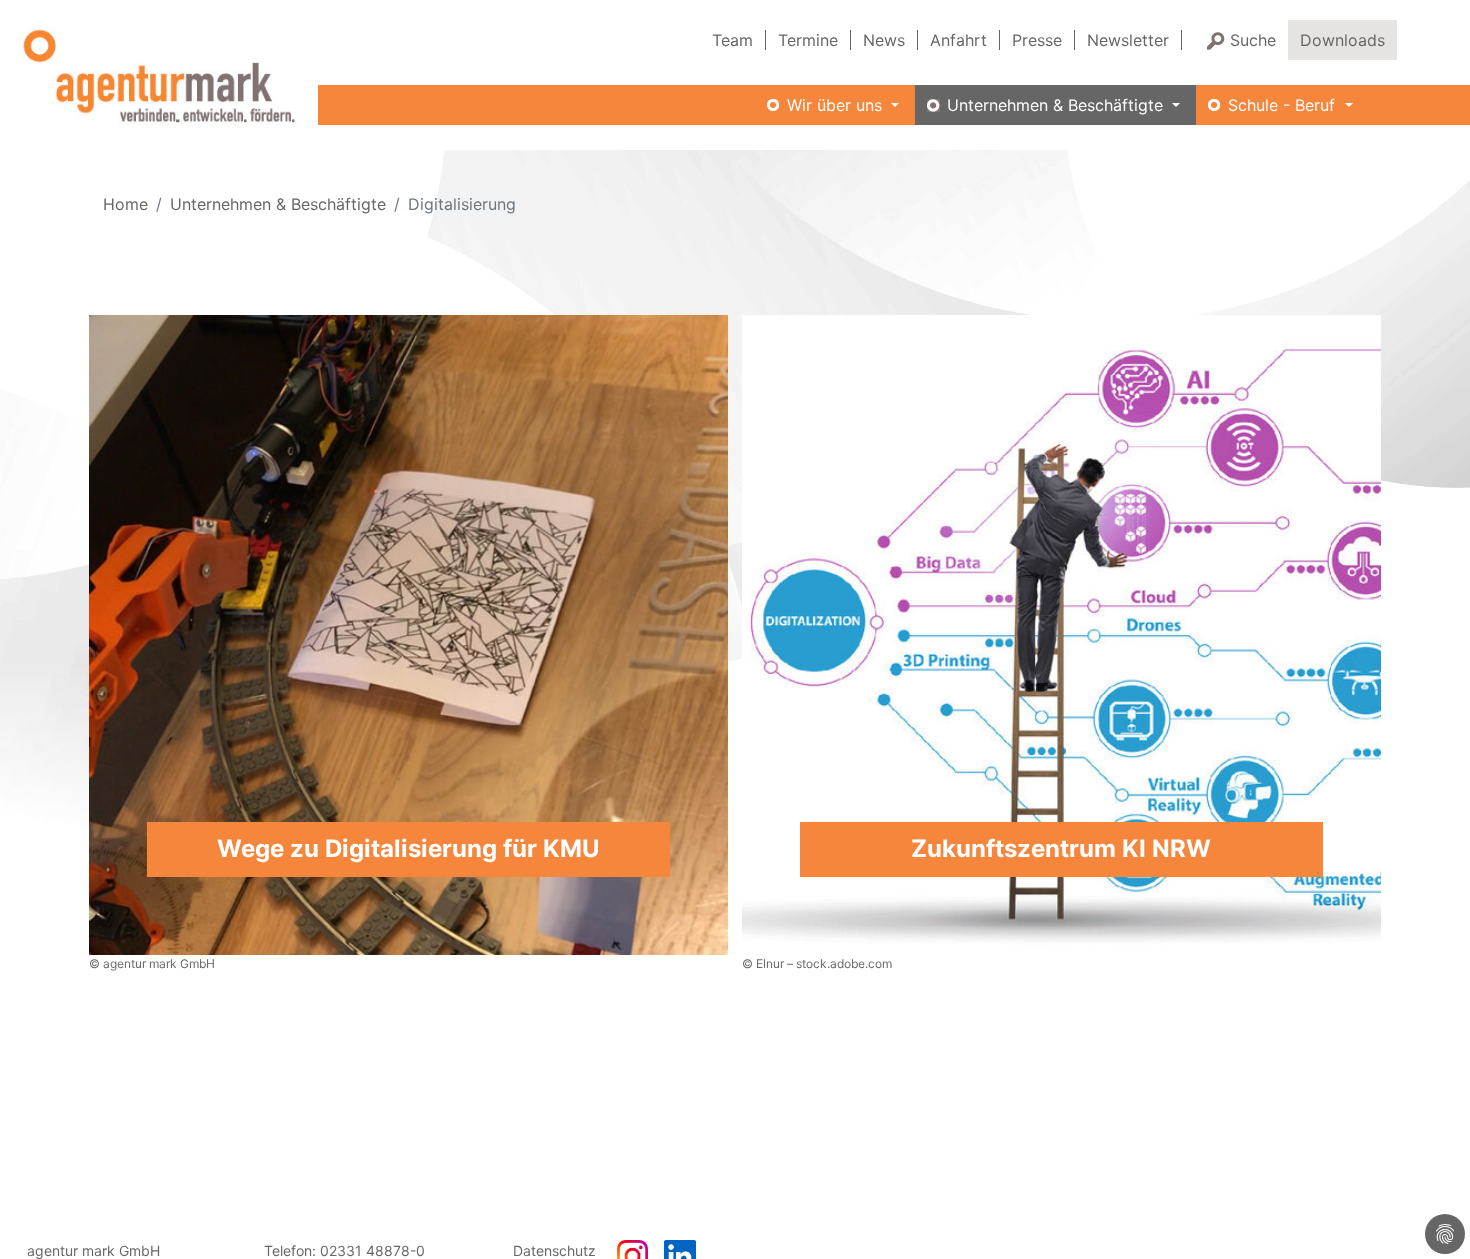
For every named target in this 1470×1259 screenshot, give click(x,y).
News (884, 40)
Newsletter (1128, 40)
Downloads (1342, 40)
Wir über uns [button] (837, 105)
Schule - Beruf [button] (1284, 105)
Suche (1253, 40)
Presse (1037, 40)
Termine (808, 40)
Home (125, 204)
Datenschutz (554, 1250)
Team (732, 40)
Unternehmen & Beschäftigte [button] (1057, 105)
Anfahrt (958, 40)
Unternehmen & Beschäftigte (278, 204)
